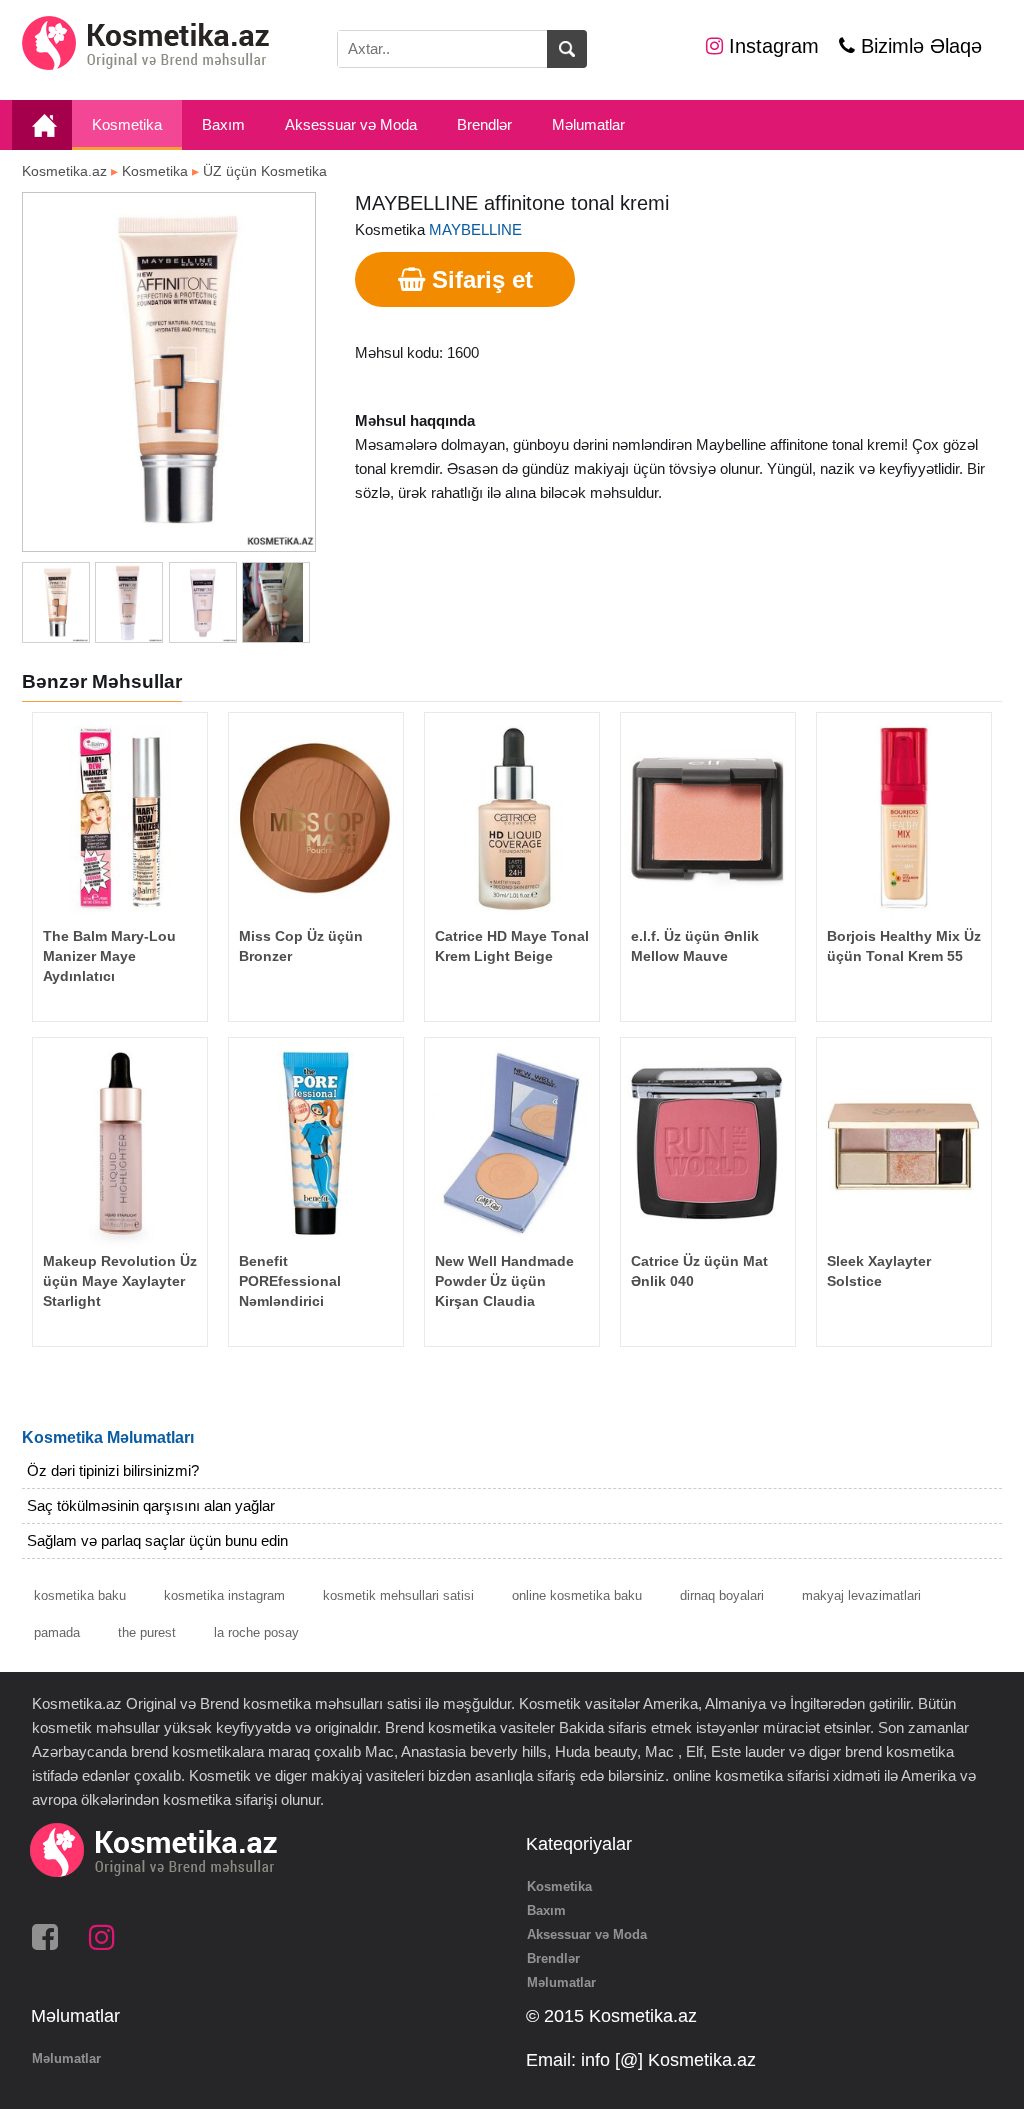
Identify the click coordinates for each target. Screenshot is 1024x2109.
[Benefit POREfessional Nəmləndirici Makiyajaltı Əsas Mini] (316, 1142)
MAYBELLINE (475, 229)
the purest (147, 1632)
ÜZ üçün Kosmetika (265, 171)
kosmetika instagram (224, 1595)
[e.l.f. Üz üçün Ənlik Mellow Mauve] (708, 817)
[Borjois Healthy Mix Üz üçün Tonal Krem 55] (904, 817)
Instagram (771, 46)
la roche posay (256, 1632)
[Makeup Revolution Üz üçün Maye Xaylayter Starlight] (120, 1142)
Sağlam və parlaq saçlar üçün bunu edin (157, 1540)
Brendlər (484, 124)
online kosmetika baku (577, 1595)
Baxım (223, 124)
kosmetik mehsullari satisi (398, 1595)
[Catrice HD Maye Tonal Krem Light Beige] (512, 817)
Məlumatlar (588, 124)
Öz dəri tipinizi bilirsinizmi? (113, 1470)
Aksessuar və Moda (351, 124)
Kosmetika (127, 124)
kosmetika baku (80, 1595)
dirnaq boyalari (722, 1595)
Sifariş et (479, 279)
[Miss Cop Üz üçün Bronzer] (316, 817)
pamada (57, 1632)
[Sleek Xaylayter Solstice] (904, 1142)
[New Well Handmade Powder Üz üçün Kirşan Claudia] (512, 1142)
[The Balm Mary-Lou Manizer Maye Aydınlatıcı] (120, 817)
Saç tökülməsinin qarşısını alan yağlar (151, 1505)
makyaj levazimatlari (861, 1595)
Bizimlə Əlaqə (918, 46)
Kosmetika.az (64, 171)
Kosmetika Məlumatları (108, 1437)
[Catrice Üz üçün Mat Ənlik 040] (708, 1142)
